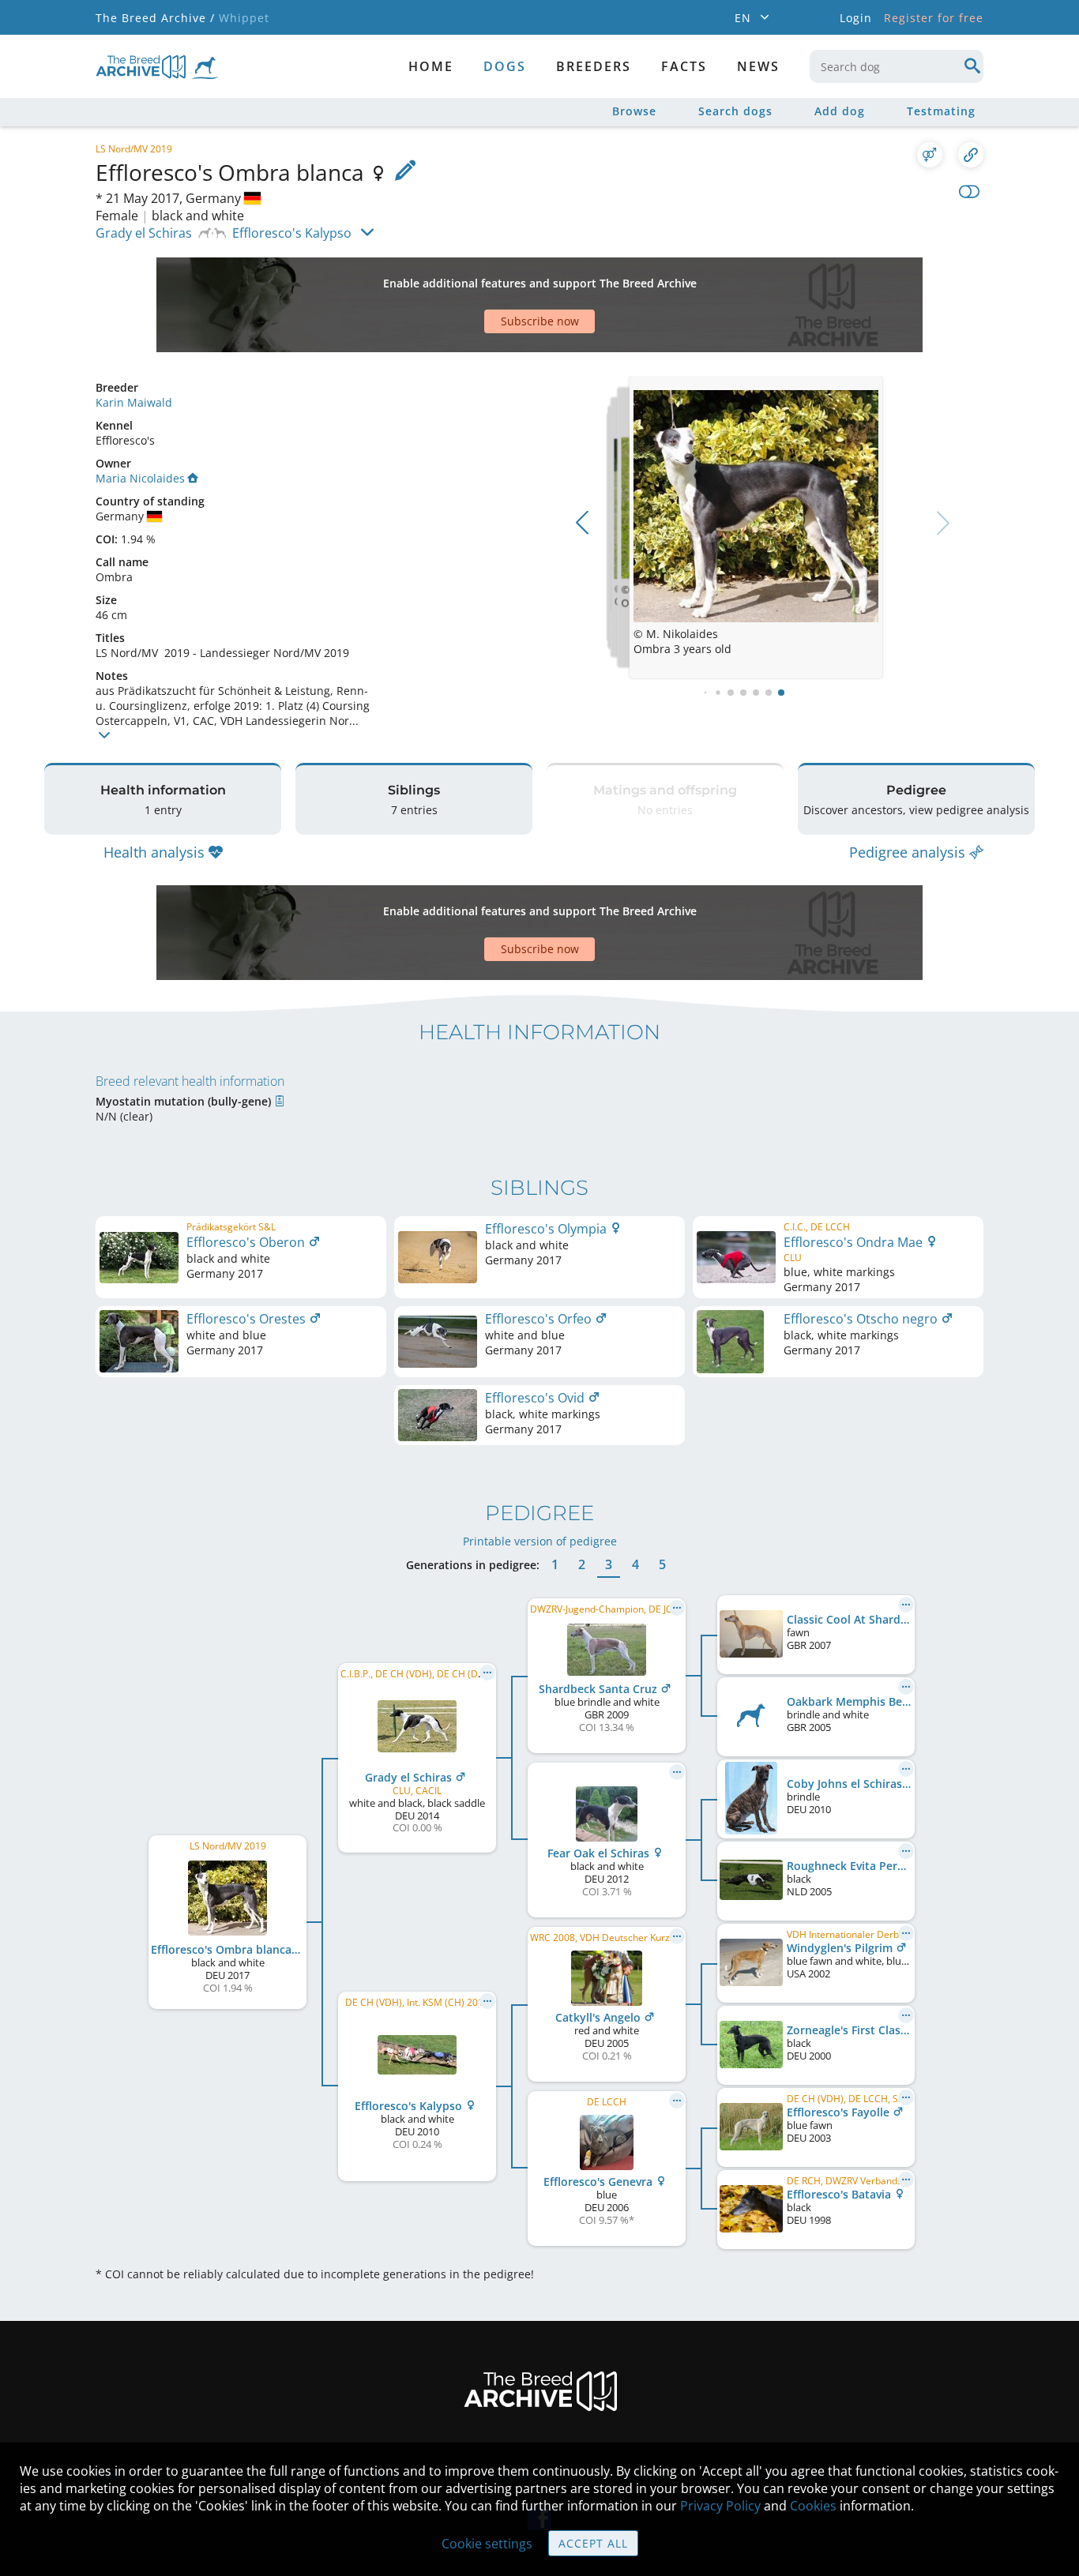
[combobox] (897, 66)
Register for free (934, 18)
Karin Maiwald (134, 402)
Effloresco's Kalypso (292, 233)
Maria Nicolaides (140, 478)
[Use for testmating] (930, 155)
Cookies (813, 2506)
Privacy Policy (720, 2506)
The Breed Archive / (155, 18)
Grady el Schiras (144, 233)
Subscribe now (540, 321)
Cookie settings (487, 2544)
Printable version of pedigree (540, 1541)
